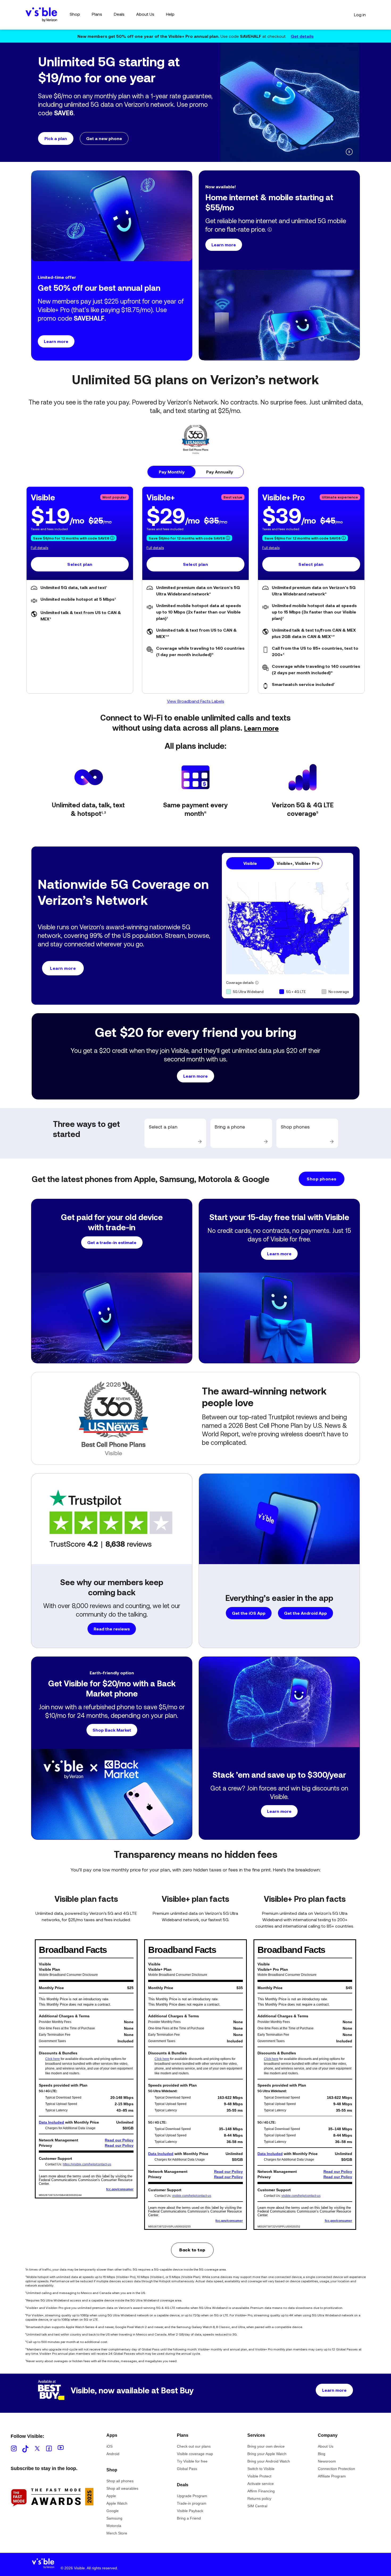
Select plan (80, 564)
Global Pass (187, 2469)
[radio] (172, 472)
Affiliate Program (332, 2476)
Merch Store (117, 2533)
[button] (126, 121)
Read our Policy (119, 2140)
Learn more (261, 728)
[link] (175, 1133)
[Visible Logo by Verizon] (41, 15)
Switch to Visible (261, 2469)
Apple (111, 2496)
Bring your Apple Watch (267, 2454)
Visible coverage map (195, 2454)
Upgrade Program (192, 2496)
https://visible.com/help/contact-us (87, 2164)
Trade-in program (192, 2503)
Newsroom (327, 2461)
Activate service (261, 2484)
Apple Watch (117, 2503)
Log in (360, 15)
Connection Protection (336, 2469)
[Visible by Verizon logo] (43, 2565)
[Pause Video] (349, 152)
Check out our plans (194, 2446)
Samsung (114, 2518)
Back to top (192, 2250)
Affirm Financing (261, 2491)
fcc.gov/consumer (120, 2189)
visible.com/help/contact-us (192, 2196)
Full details (39, 548)
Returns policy (259, 2499)
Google (113, 2511)
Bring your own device (266, 2446)
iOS (109, 2446)
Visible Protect (259, 2476)
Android (113, 2454)
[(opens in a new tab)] (52, 2516)
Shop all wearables (122, 2488)
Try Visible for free (192, 2461)
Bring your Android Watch (269, 2461)
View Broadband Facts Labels (196, 701)
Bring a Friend (189, 2518)
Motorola (114, 2526)
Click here (53, 2059)
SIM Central (257, 2506)
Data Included (51, 2122)
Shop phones (322, 1179)
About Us (326, 2446)
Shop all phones (120, 2481)
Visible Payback (190, 2511)
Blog (322, 2454)
